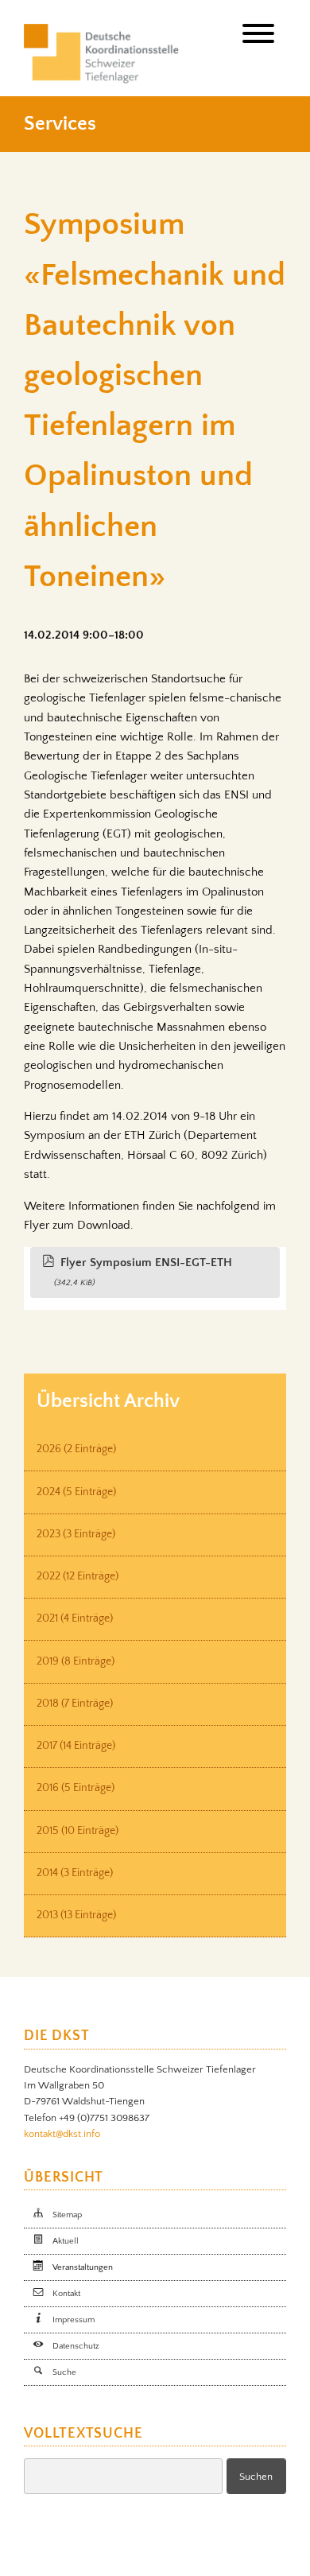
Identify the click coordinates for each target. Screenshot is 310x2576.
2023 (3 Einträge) (76, 1534)
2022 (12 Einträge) (77, 1576)
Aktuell (66, 2241)
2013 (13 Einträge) (76, 1915)
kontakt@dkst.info (62, 2134)
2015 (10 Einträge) (77, 1831)
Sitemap (67, 2215)
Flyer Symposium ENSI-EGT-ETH (143, 1272)
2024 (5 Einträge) (76, 1492)
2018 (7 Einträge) (75, 1704)
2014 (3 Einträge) (75, 1873)
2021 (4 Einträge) (75, 1618)
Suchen (256, 2477)
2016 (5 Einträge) (76, 1788)
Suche (64, 2372)
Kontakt (66, 2294)
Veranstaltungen (83, 2267)
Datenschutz (76, 2346)
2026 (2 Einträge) (76, 1449)
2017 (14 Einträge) (76, 1746)
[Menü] (258, 37)
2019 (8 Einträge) (76, 1661)
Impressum (74, 2320)
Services (60, 124)
